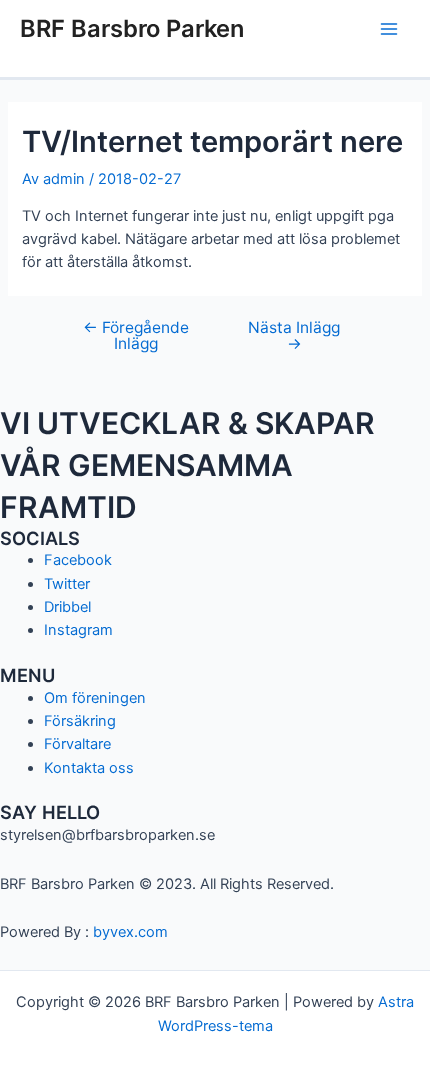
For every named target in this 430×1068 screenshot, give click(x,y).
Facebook (78, 560)
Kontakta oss (89, 768)
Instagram (78, 630)
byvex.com (130, 932)
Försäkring (80, 721)
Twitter (67, 584)
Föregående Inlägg (136, 335)
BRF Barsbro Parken (132, 28)
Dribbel (67, 607)
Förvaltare (77, 744)
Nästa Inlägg (294, 335)
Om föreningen (95, 698)
